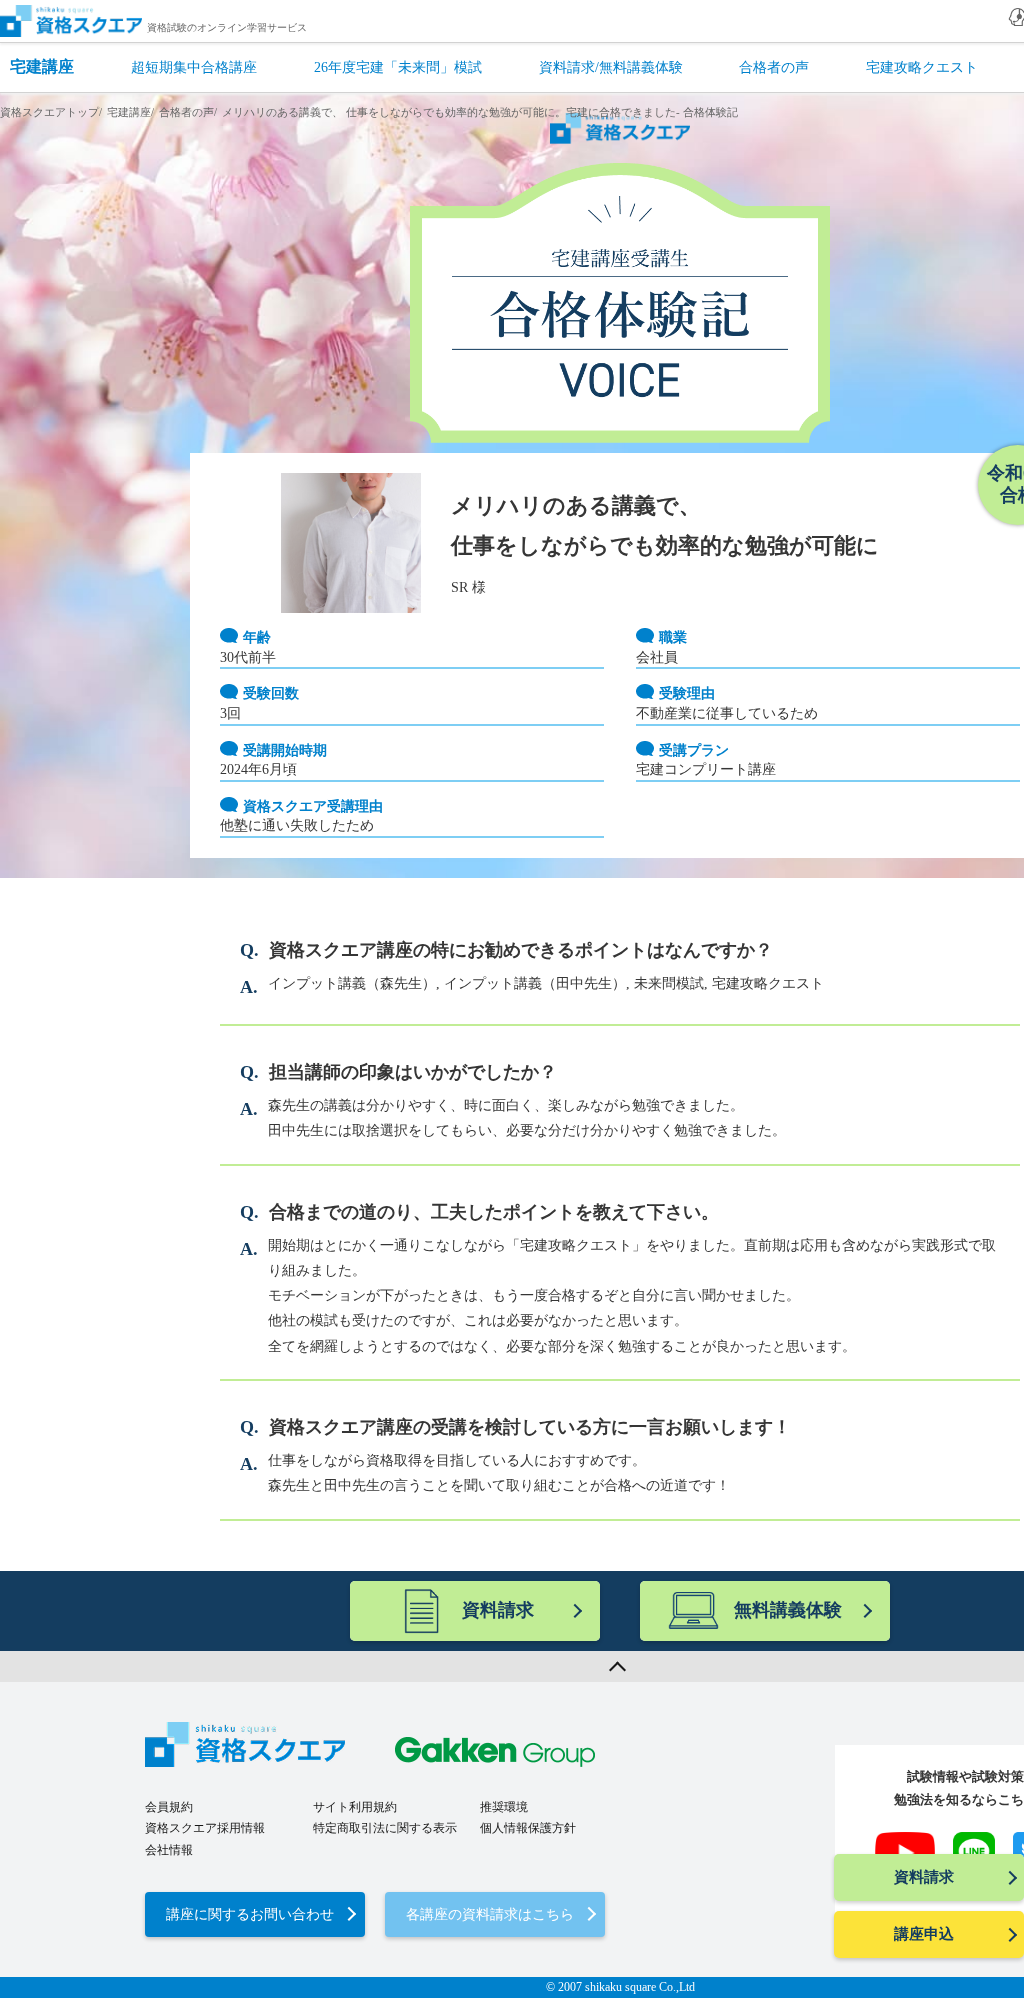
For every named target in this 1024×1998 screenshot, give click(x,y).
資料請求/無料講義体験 (611, 67)
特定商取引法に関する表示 (385, 1828)
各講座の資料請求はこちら (490, 1914)
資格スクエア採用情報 (205, 1828)
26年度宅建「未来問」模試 (398, 67)
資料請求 (924, 1877)
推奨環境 (504, 1807)
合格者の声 (774, 67)
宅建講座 (42, 66)
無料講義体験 (788, 1610)
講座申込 (924, 1934)
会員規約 (169, 1807)
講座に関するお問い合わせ (250, 1914)
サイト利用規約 (355, 1807)
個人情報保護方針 (528, 1828)
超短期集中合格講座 (194, 67)
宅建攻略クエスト (922, 67)
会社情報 (169, 1850)
